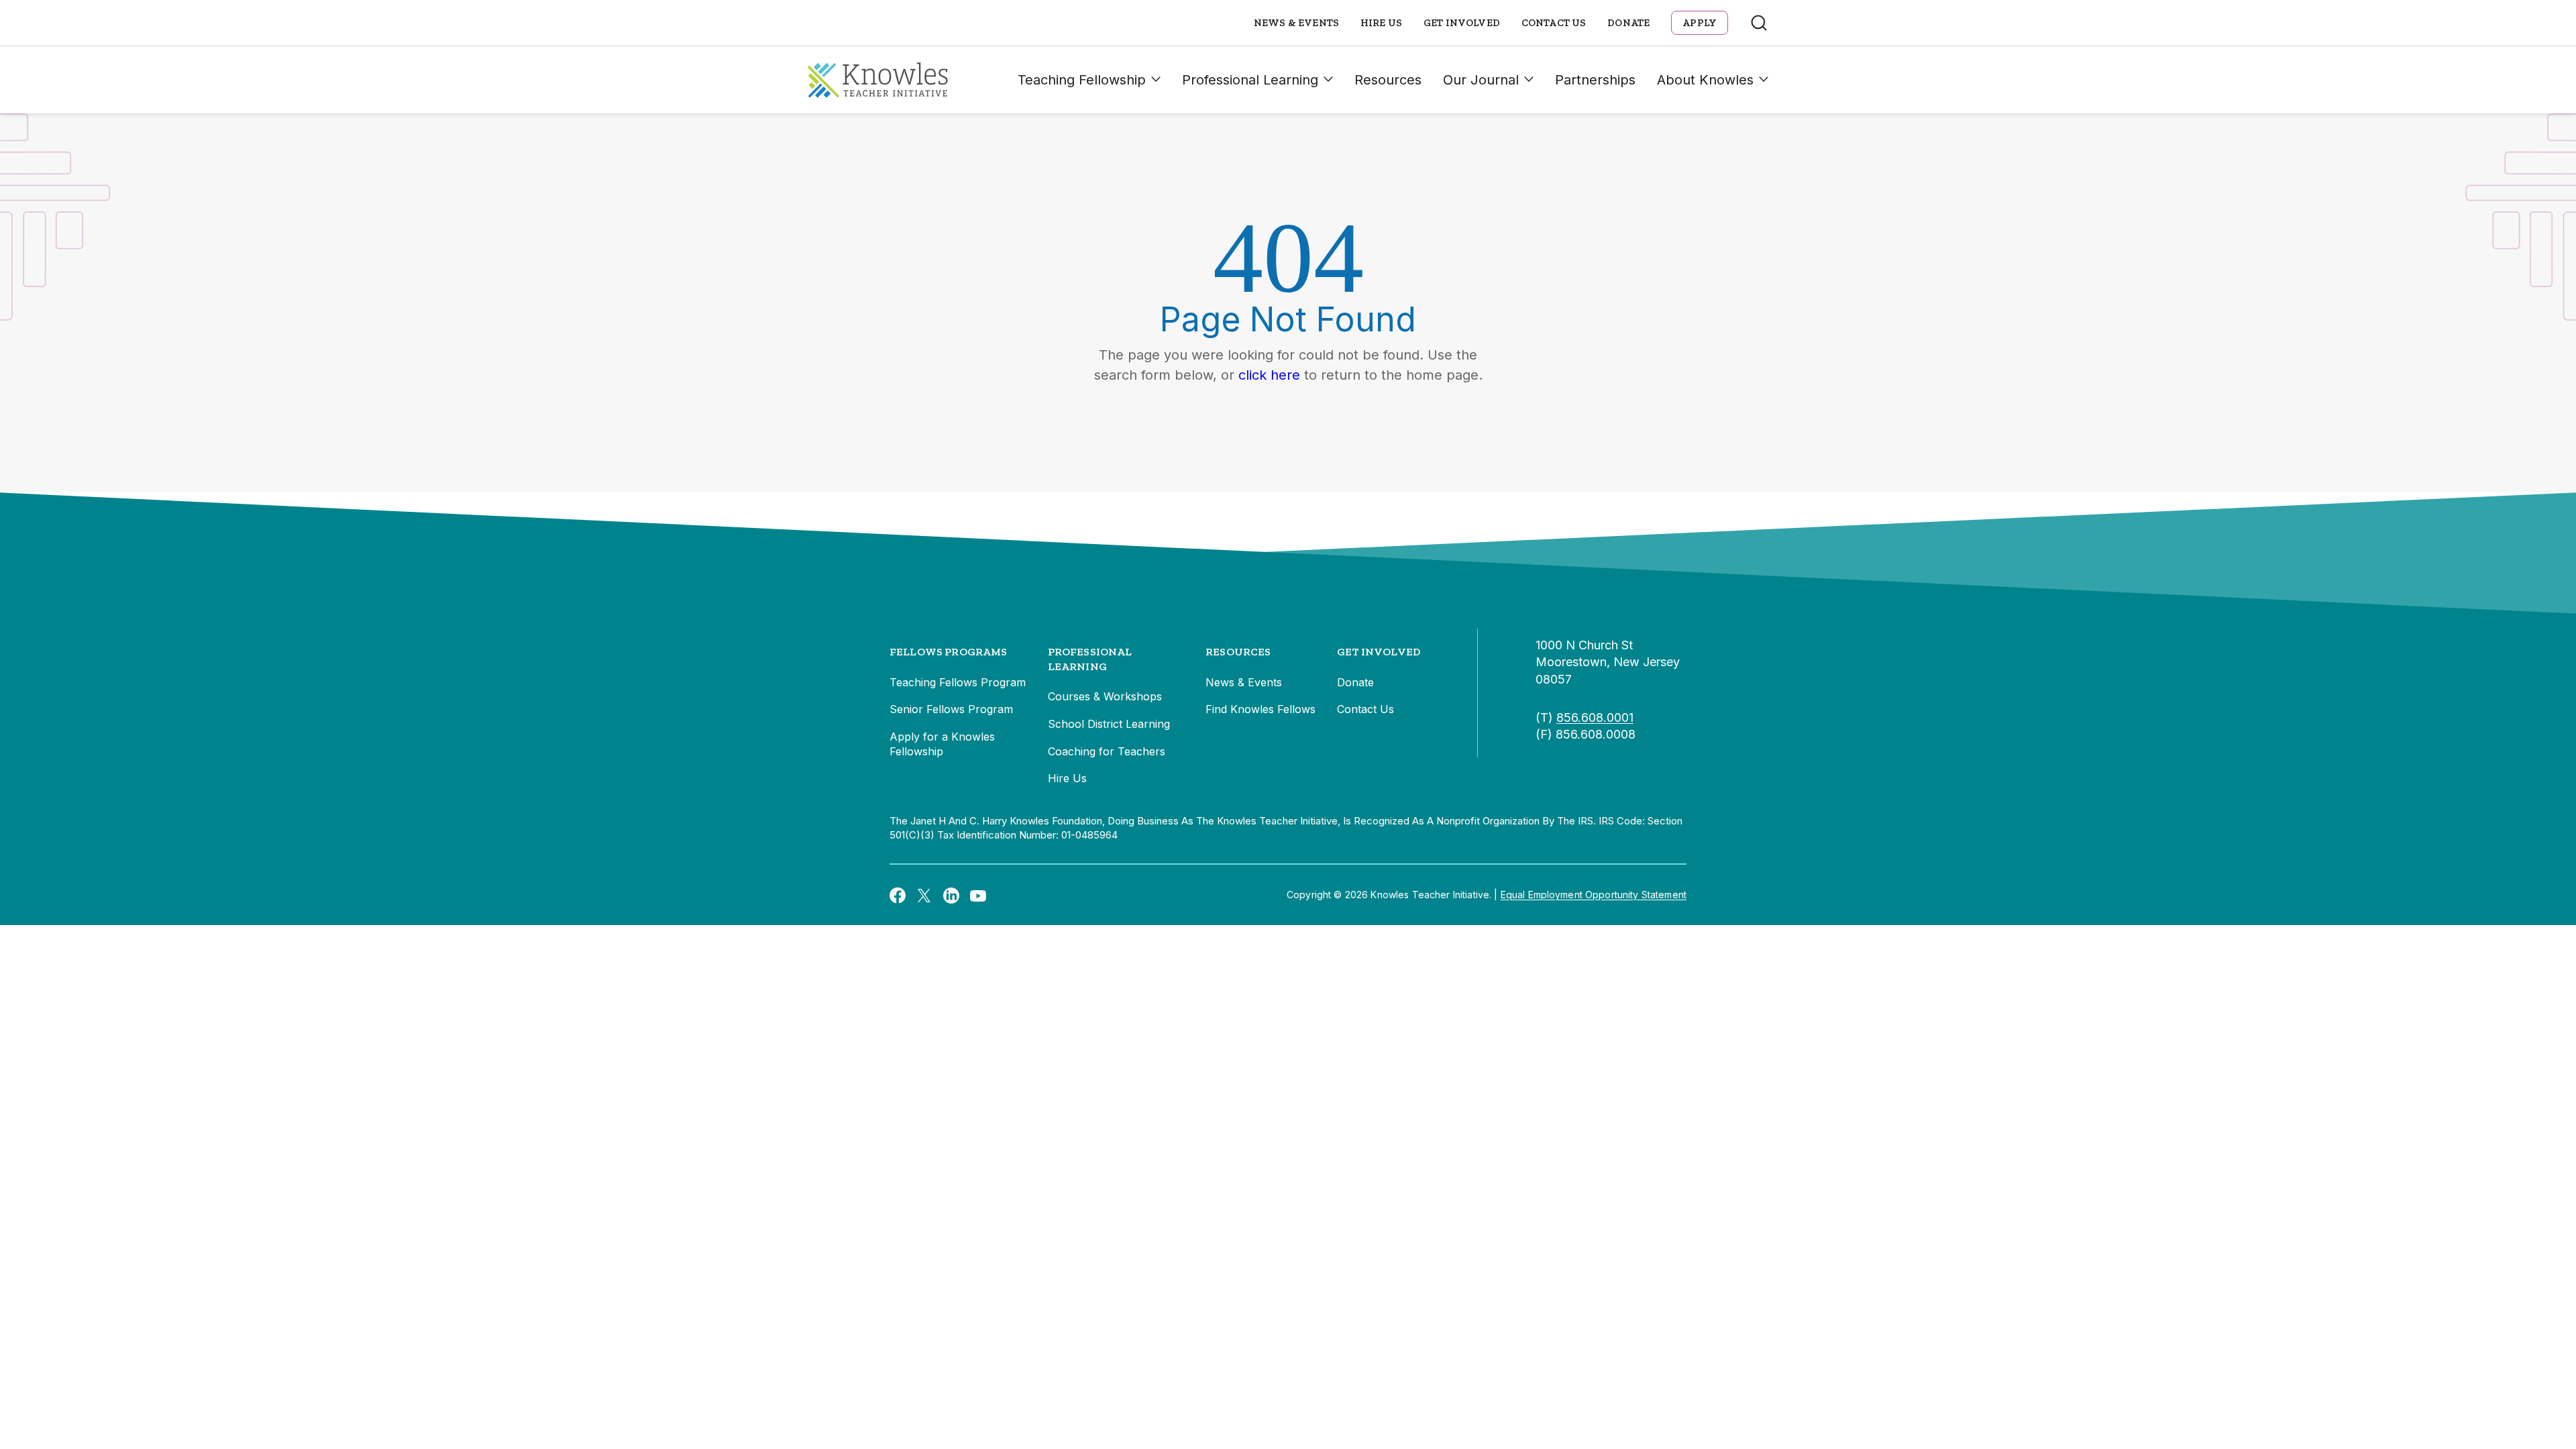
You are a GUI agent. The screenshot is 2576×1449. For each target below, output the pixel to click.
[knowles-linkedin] (951, 895)
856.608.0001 (1595, 717)
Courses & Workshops (1105, 696)
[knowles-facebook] (898, 895)
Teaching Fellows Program (958, 682)
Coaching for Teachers (1107, 751)
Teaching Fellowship (1082, 80)
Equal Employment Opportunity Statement (1594, 895)
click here (1269, 375)
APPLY (1700, 23)
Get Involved (1462, 23)
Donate (1628, 23)
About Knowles (1705, 80)
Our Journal (1481, 80)
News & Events (1296, 23)
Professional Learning (1250, 80)
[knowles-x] (924, 895)
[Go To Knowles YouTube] (978, 895)
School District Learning (1109, 724)
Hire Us (1381, 23)
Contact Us (1554, 23)
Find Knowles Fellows (1260, 709)
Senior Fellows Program (951, 709)
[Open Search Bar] (1759, 23)
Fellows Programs (949, 652)
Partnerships (1595, 80)
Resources (1388, 80)
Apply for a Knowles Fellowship (942, 744)
